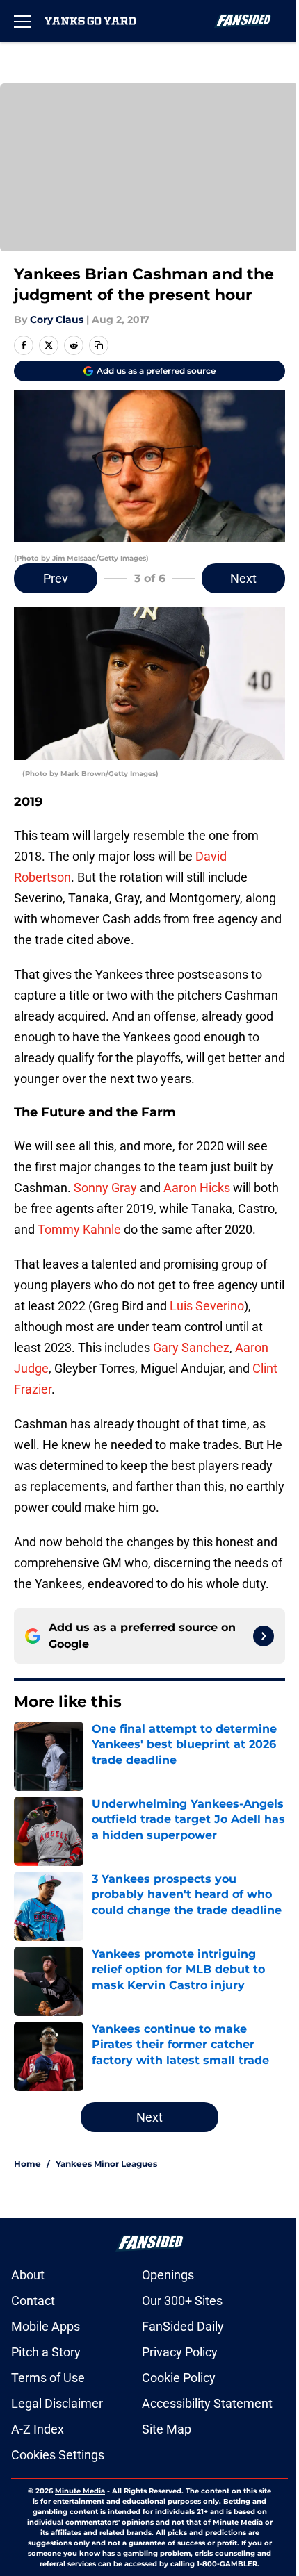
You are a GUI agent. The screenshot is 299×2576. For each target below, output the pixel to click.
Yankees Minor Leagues (106, 2164)
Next (243, 578)
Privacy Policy (180, 2352)
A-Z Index (38, 2429)
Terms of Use (48, 2378)
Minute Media (80, 2491)
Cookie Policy (179, 2378)
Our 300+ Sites (182, 2301)
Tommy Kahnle (79, 1229)
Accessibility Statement (207, 2403)
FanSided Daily (183, 2326)
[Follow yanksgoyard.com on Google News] (264, 1636)
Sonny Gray (105, 1188)
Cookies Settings (58, 2455)
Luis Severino (207, 1306)
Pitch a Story (46, 2352)
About (28, 2275)
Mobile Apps (46, 2326)
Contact (33, 2301)
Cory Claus (57, 320)
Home (27, 2164)
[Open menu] (22, 21)
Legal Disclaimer (57, 2403)
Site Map (167, 2429)
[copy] (99, 345)
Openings (168, 2275)
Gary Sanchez (191, 1347)
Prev (56, 578)
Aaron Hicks (197, 1188)
